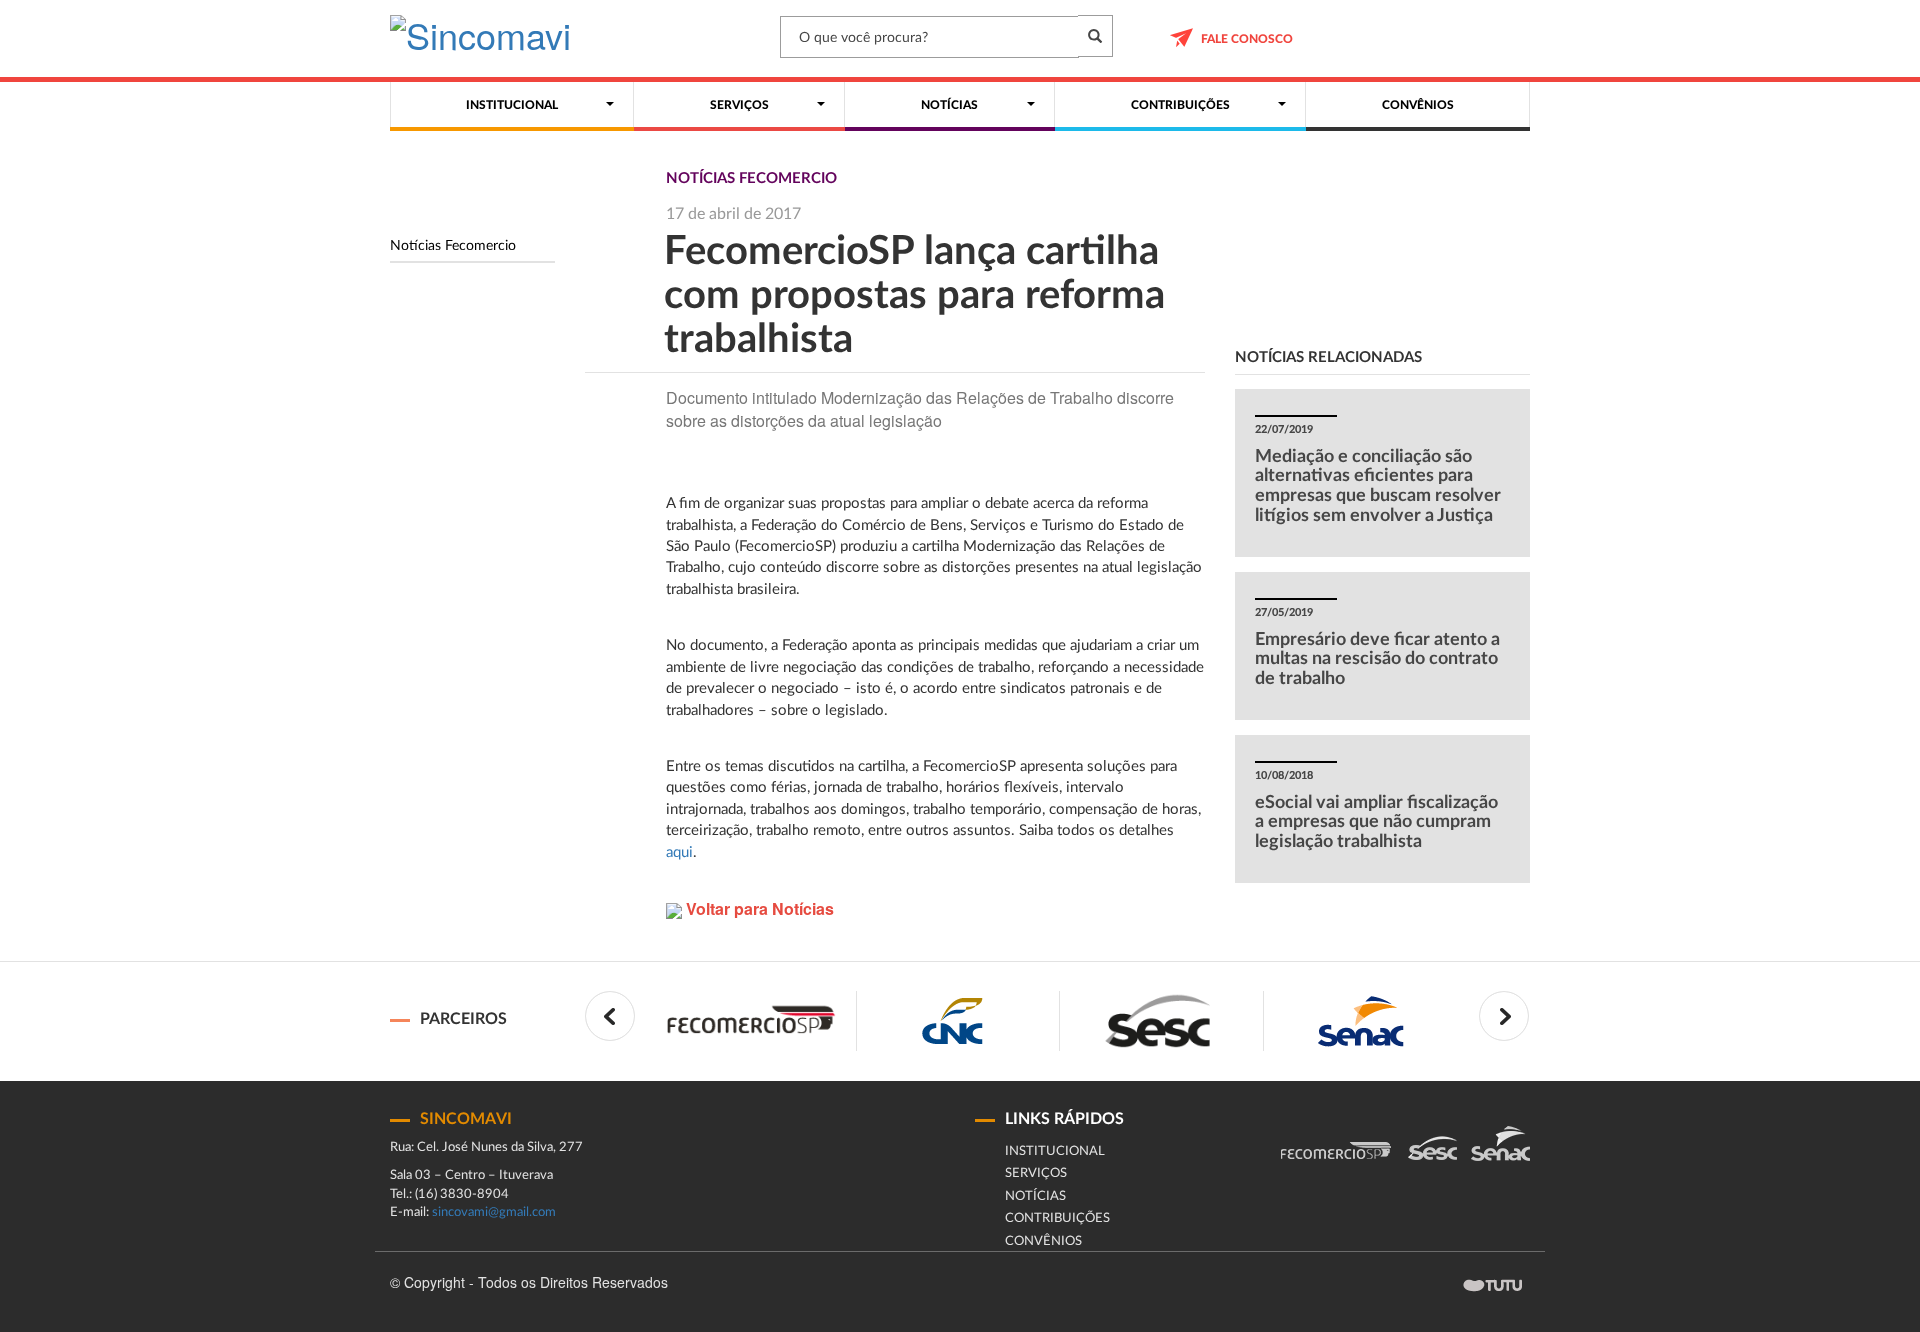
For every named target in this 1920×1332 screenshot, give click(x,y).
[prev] (610, 1016)
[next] (1504, 1016)
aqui (679, 852)
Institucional (1055, 1151)
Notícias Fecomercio (453, 246)
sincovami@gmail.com (494, 1212)
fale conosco (1247, 39)
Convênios (1043, 1241)
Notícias (1035, 1196)
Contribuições (1057, 1218)
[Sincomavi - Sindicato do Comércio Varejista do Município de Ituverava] (480, 40)
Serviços (1036, 1173)
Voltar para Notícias (758, 908)
